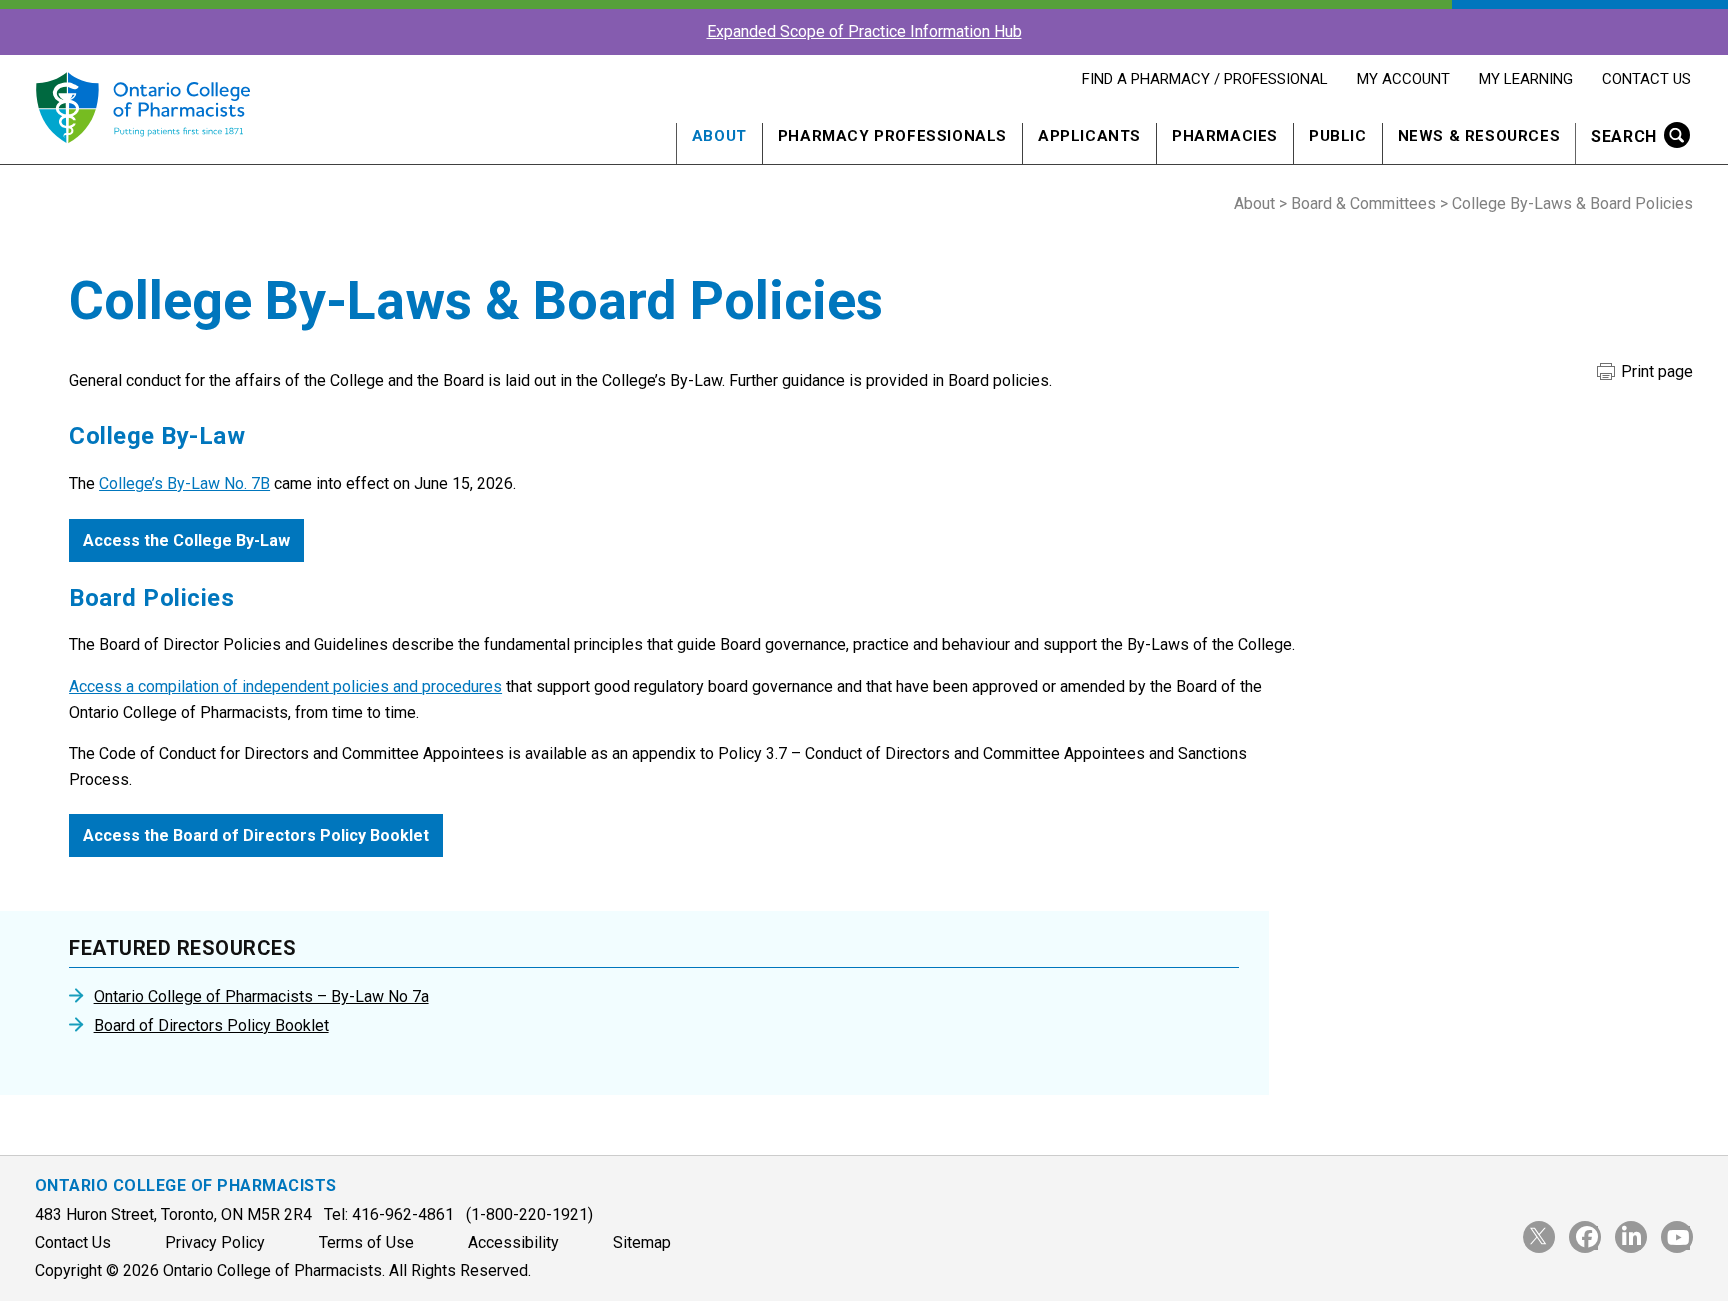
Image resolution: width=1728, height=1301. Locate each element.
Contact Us (1646, 79)
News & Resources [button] (1479, 136)
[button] (1634, 138)
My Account (1403, 79)
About (1254, 203)
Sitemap (642, 1242)
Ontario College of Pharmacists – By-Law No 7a (261, 997)
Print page (1655, 372)
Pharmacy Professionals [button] (892, 136)
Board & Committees (1363, 203)
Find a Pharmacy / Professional (1204, 79)
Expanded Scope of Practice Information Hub (864, 31)
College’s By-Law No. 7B (184, 483)
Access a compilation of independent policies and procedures (285, 686)
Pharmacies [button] (1225, 136)
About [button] (719, 136)
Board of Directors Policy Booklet (211, 1026)
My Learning (1525, 79)
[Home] (142, 154)
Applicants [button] (1089, 136)
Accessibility (513, 1242)
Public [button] (1338, 136)
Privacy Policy (215, 1242)
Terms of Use (366, 1242)
